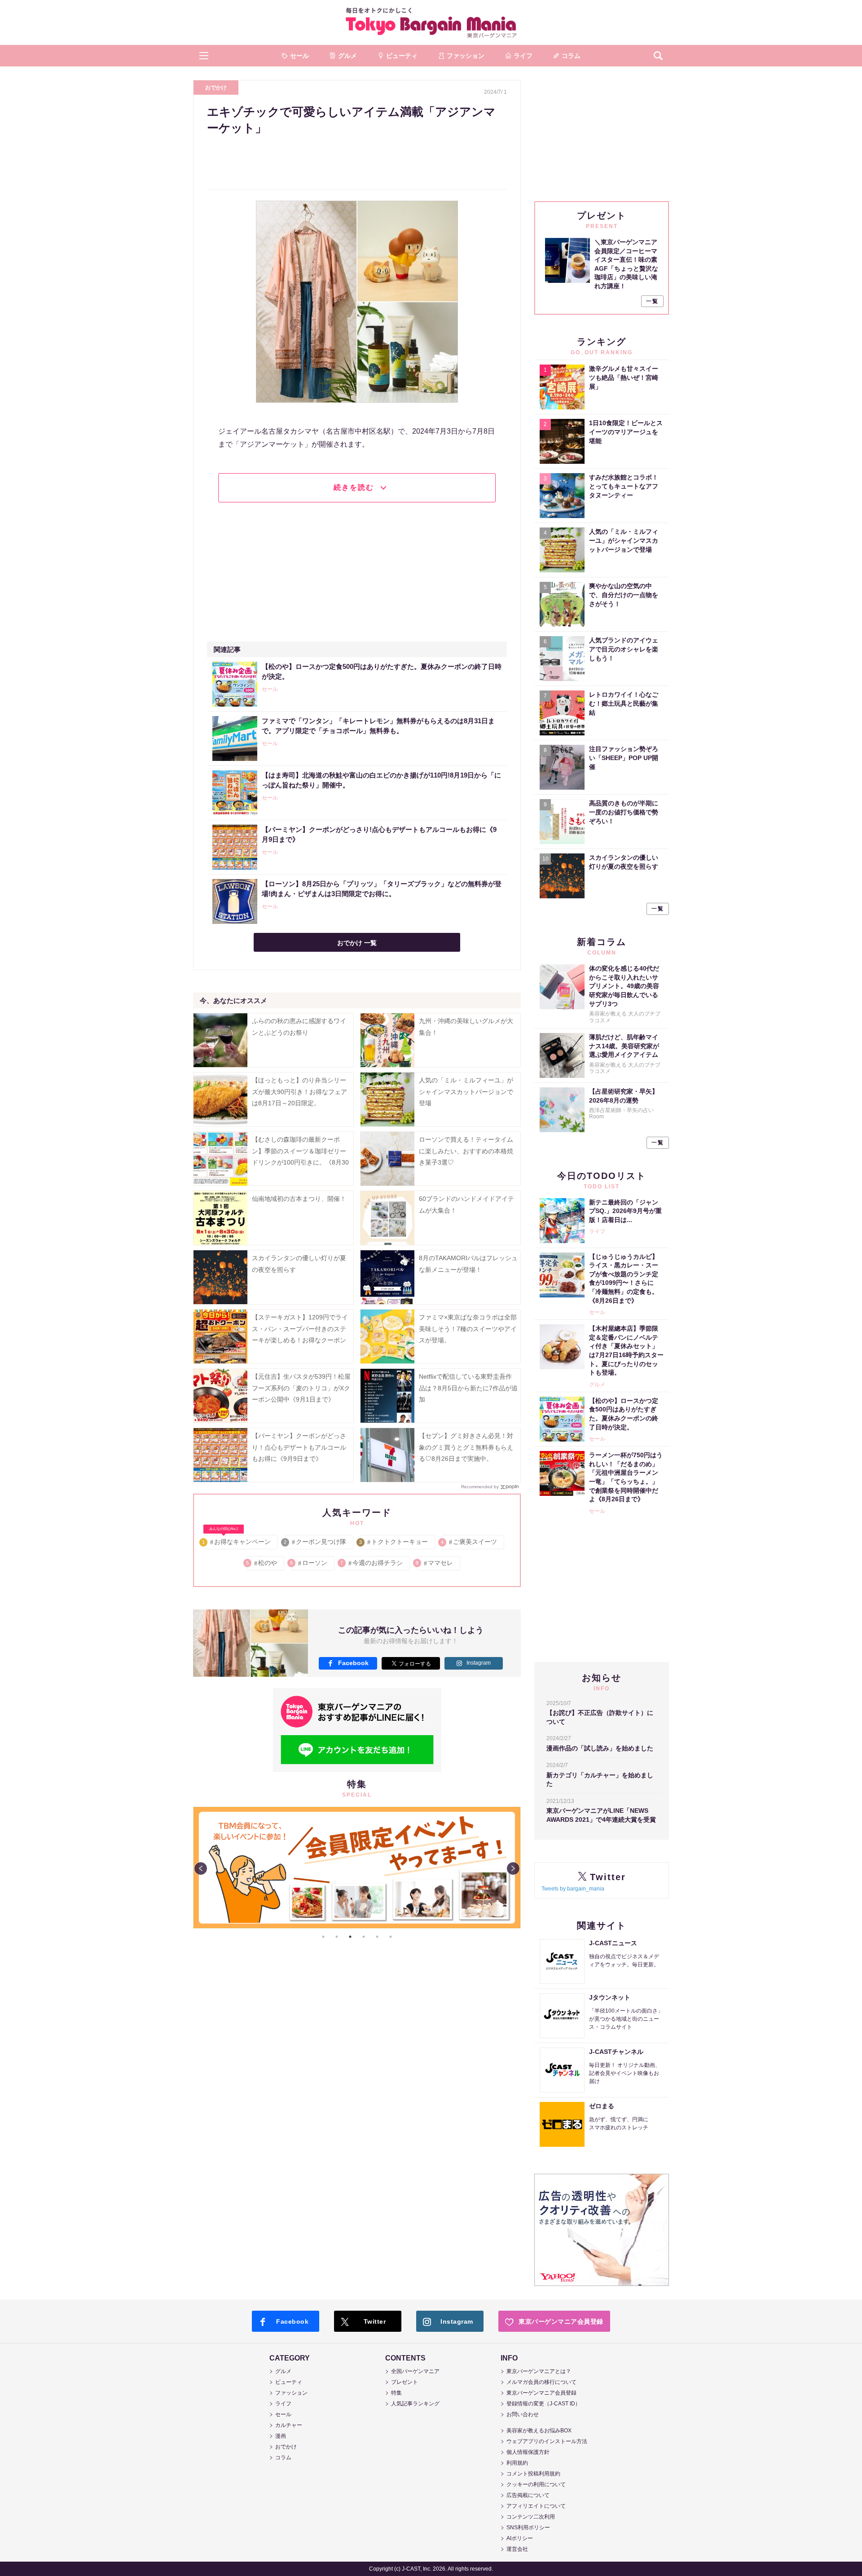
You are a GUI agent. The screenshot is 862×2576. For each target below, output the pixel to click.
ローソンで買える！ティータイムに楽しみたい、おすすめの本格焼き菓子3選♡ (466, 1151)
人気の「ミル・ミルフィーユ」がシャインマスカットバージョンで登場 (466, 1091)
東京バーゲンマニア (431, 22)
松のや (262, 1563)
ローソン (309, 1563)
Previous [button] (201, 1868)
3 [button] (350, 1937)
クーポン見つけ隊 (315, 1542)
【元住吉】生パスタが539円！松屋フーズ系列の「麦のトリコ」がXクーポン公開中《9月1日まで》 (301, 1388)
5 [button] (377, 1937)
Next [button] (513, 1868)
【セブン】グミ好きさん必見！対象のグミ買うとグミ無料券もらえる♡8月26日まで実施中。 (466, 1447)
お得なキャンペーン (237, 1540)
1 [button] (323, 1937)
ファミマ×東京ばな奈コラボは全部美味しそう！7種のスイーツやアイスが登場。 (468, 1328)
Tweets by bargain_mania (573, 1889)
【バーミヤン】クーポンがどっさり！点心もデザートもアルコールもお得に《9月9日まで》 (299, 1447)
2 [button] (337, 1937)
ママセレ (435, 1563)
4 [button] (364, 1937)
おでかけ (216, 88)
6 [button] (391, 1937)
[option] (357, 1868)
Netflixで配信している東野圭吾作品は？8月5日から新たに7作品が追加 (468, 1388)
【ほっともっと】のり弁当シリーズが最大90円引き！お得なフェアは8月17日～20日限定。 (299, 1091)
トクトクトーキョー (394, 1542)
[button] (204, 56)
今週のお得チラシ (372, 1563)
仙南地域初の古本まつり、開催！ (299, 1199)
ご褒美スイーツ (469, 1542)
